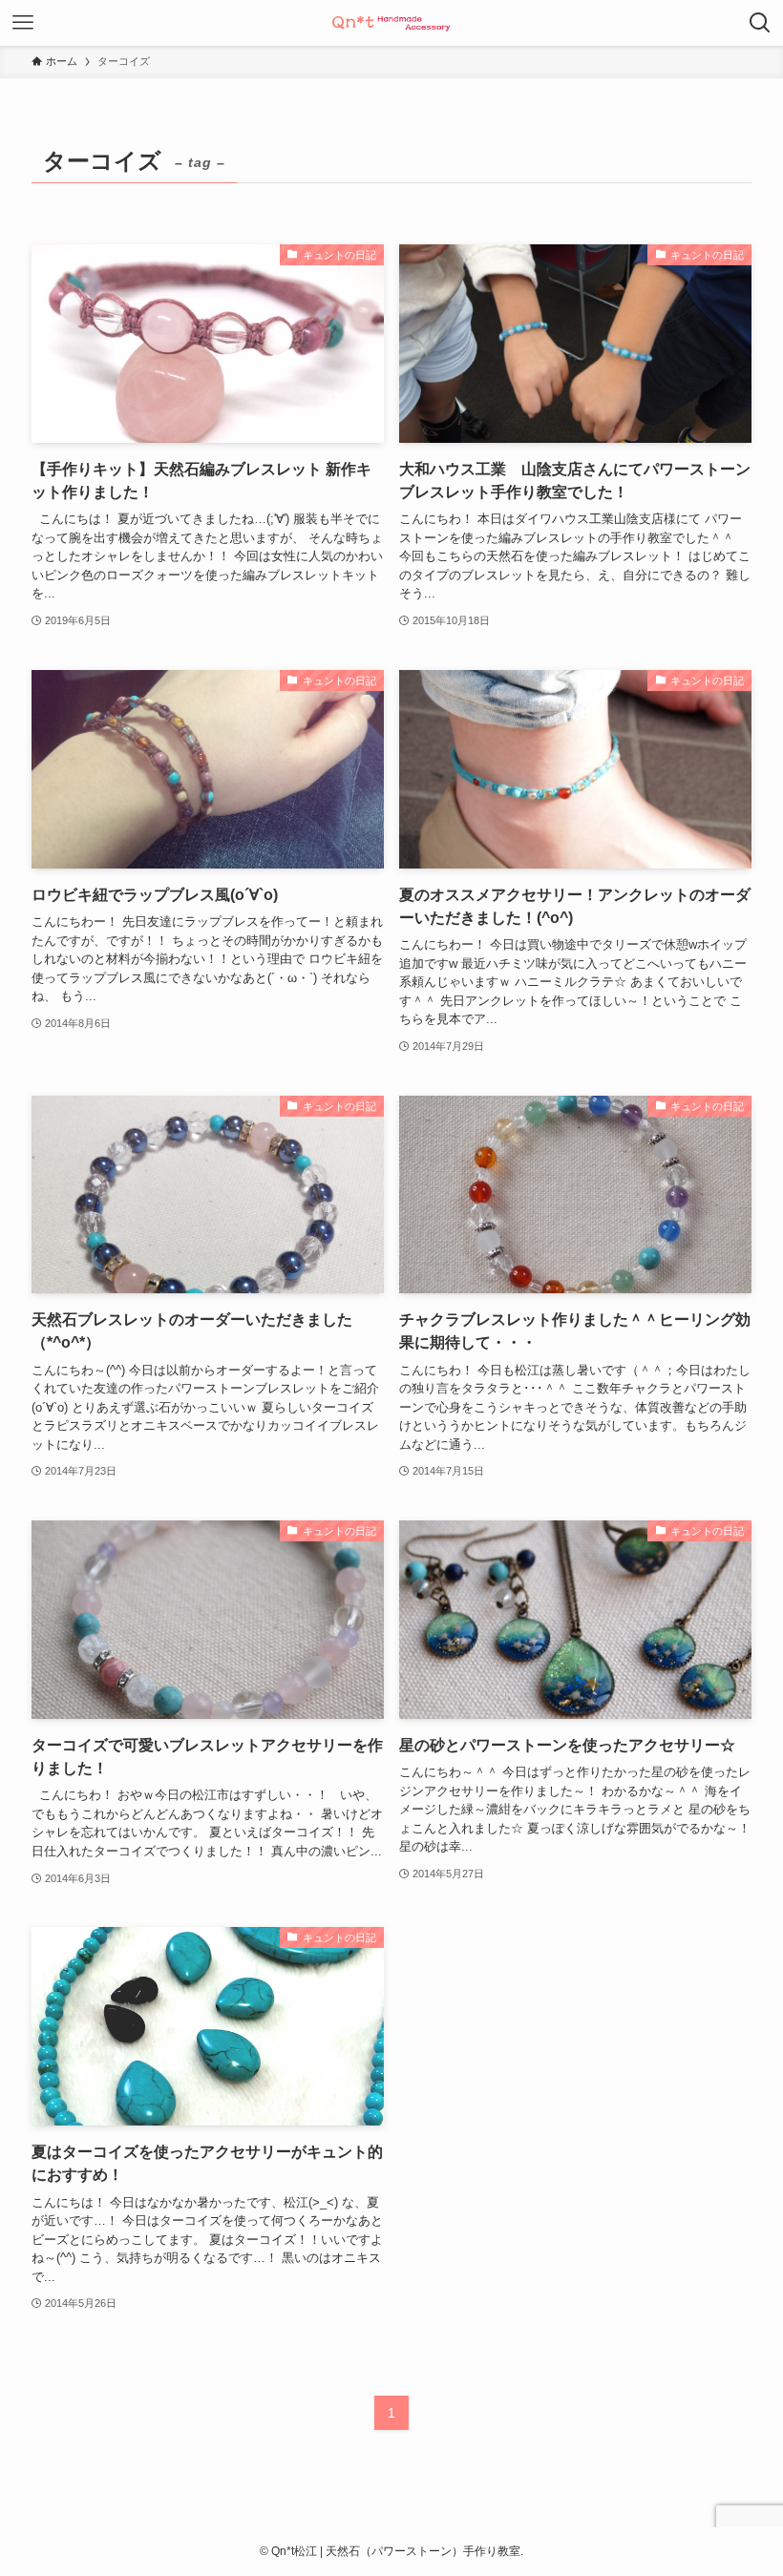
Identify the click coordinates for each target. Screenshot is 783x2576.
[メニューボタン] (23, 23)
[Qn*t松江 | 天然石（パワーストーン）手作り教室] (392, 23)
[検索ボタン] (760, 23)
